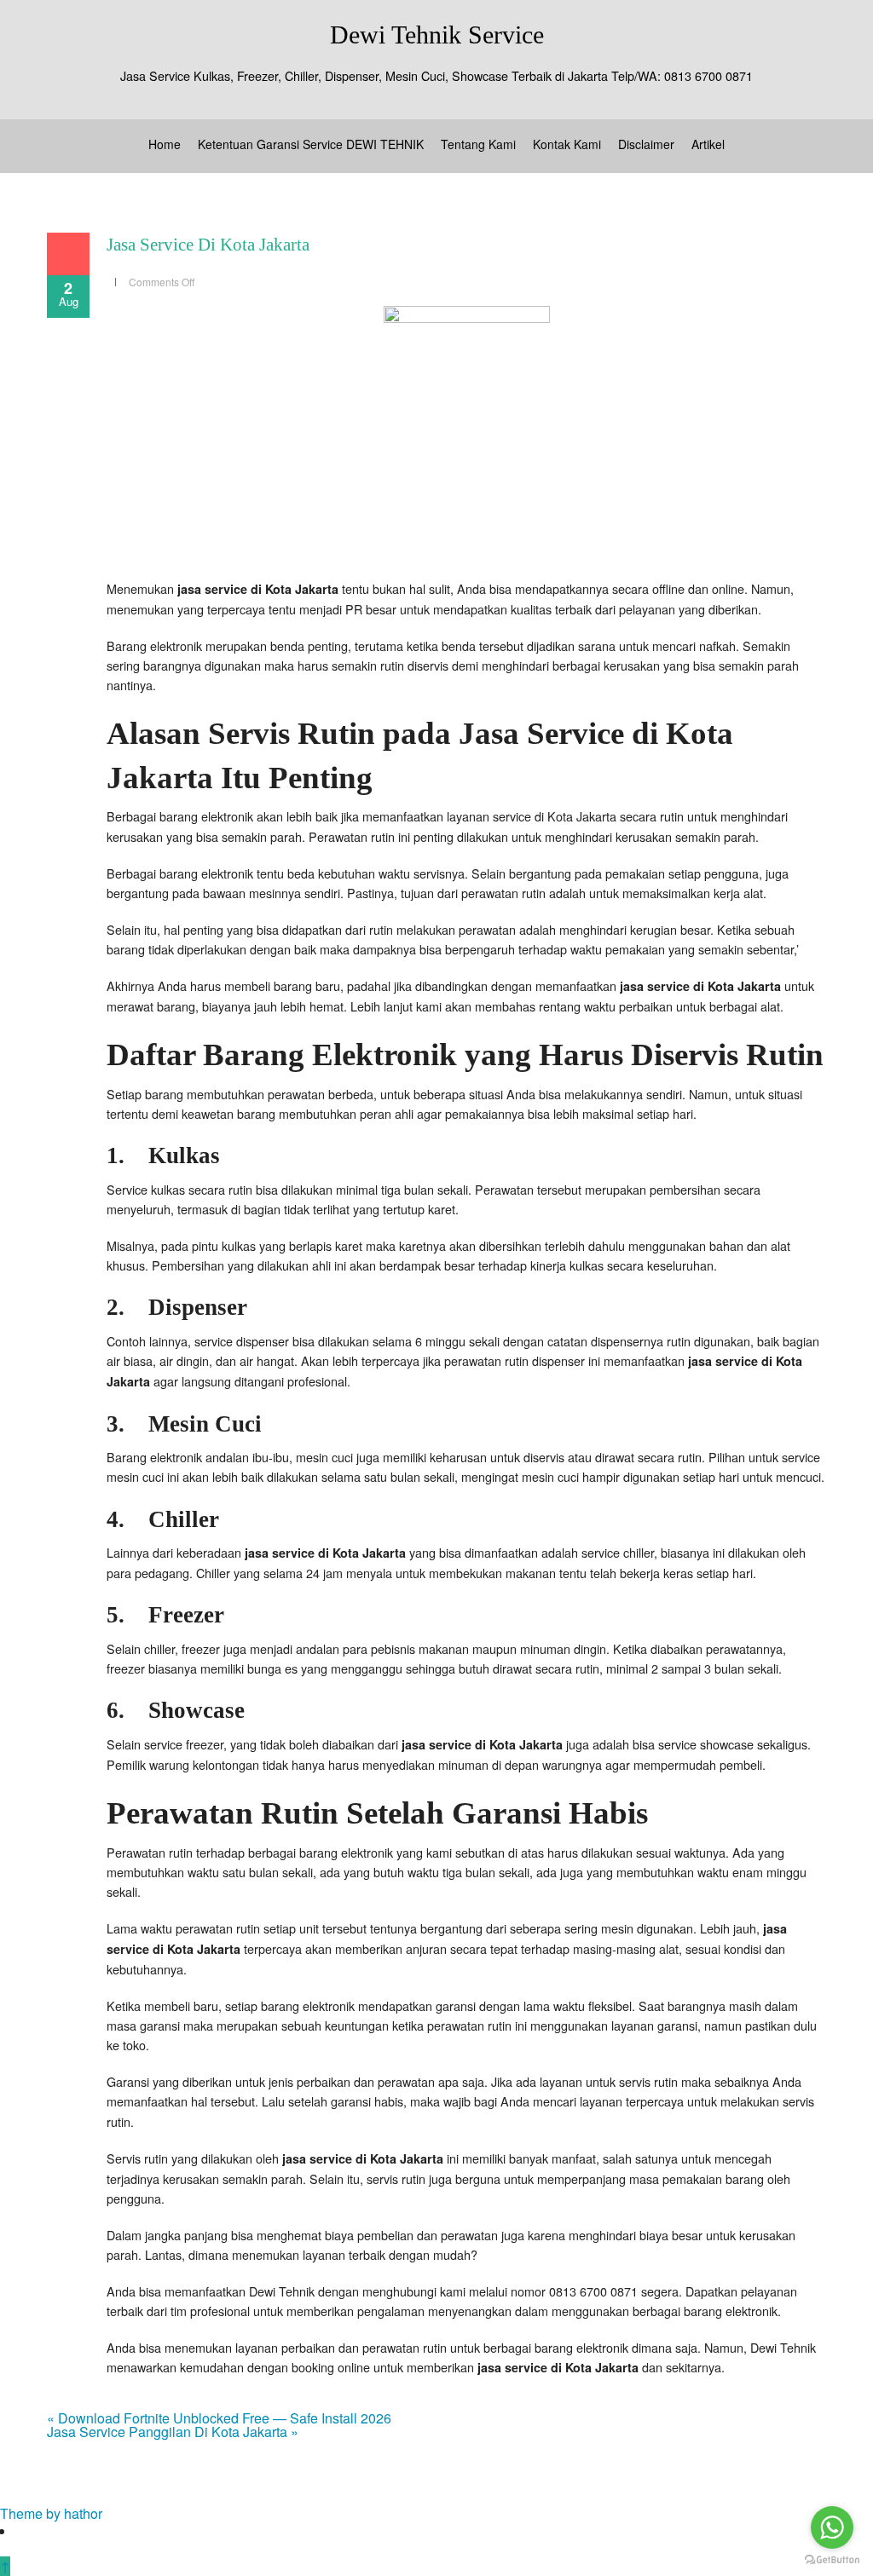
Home (165, 144)
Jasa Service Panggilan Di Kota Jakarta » (173, 2432)
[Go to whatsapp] (832, 2527)
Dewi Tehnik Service (437, 35)
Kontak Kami (567, 144)
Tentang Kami (478, 144)
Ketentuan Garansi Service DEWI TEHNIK (311, 144)
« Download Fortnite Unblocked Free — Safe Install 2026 (219, 2418)
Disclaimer (646, 144)
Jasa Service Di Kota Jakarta (208, 245)
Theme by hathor (51, 2513)
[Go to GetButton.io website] (832, 2559)
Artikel (708, 144)
